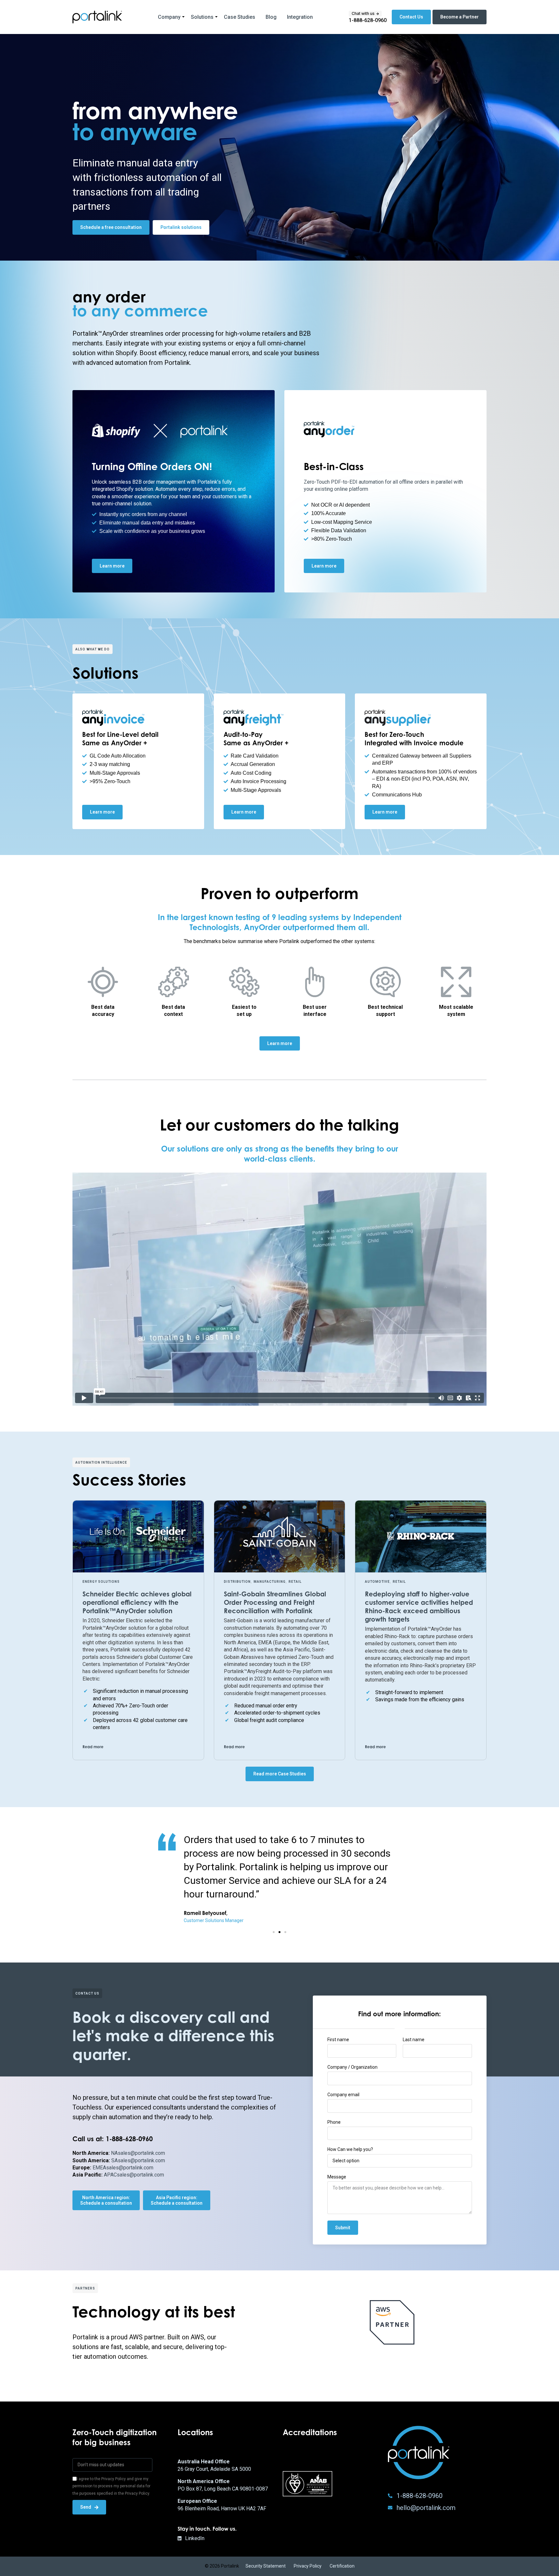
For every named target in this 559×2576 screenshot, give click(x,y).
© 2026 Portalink (222, 2566)
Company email (343, 2095)
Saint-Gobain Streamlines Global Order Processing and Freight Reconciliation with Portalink (275, 1602)
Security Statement (266, 2566)
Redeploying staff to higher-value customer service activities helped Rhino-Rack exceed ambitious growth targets (419, 1607)
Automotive (377, 1582)
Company (169, 17)
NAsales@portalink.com (138, 2153)
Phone (334, 2122)
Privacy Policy (308, 2566)
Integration (300, 17)
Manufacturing (270, 1582)
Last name (414, 2040)
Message (337, 2177)
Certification (342, 2566)
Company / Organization (352, 2067)
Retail (295, 1582)
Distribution (237, 1582)
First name (338, 2040)
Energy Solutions (101, 1582)
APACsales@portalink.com (134, 2175)
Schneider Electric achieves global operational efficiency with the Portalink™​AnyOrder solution (137, 1602)
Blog (271, 17)
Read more (93, 1747)
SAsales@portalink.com (138, 2160)
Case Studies (240, 17)
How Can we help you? (350, 2149)
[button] (9, 146)
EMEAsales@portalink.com (123, 2168)
